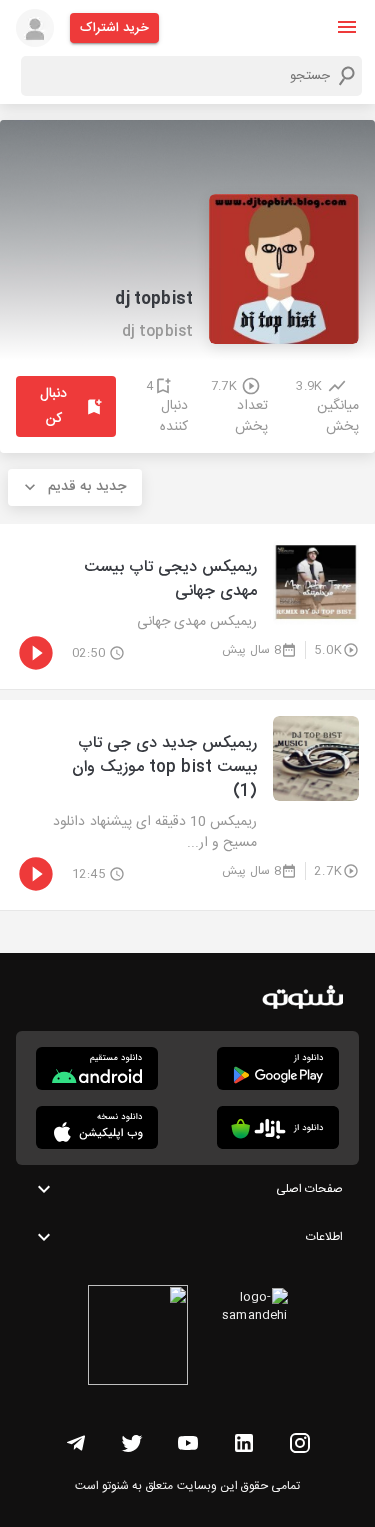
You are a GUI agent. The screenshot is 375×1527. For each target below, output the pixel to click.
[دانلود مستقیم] (97, 1068)
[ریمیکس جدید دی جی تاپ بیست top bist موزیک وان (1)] (187, 805)
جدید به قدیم (87, 487)
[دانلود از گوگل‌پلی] (278, 1068)
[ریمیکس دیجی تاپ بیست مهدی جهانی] (187, 606)
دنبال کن (53, 406)
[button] (347, 27)
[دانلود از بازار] (278, 1127)
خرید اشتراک (114, 28)
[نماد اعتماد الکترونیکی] (138, 1338)
